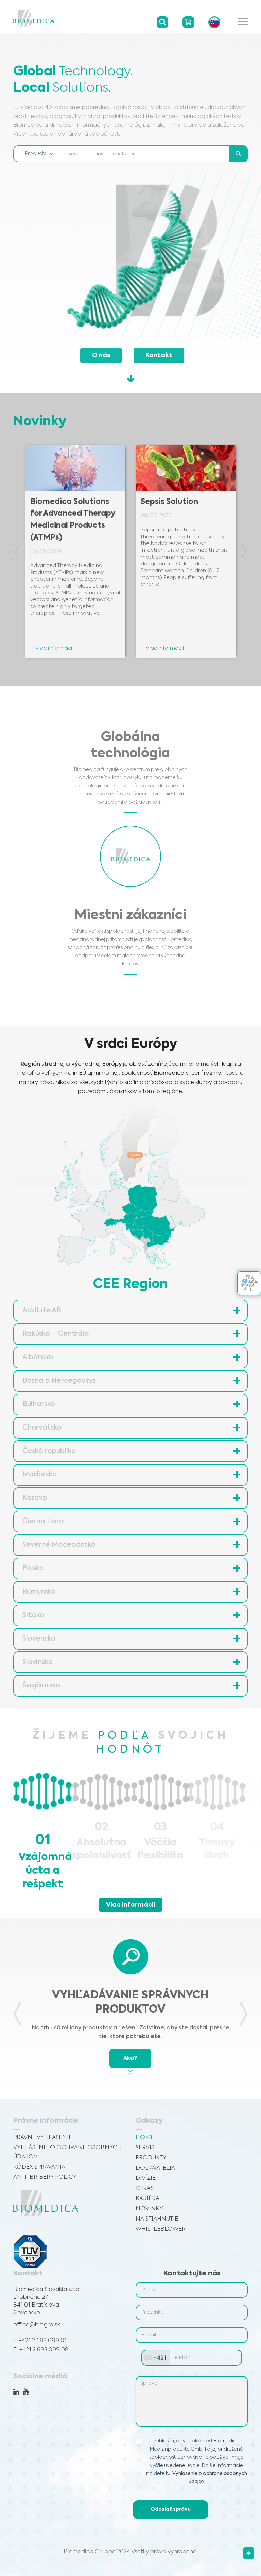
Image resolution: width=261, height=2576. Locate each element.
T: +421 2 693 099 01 (40, 2341)
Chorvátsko (42, 1428)
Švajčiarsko (41, 1686)
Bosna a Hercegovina (59, 1381)
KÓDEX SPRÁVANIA (39, 2167)
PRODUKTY (151, 2158)
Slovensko (39, 1639)
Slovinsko (38, 1662)
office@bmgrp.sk (37, 2325)
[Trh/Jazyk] (214, 22)
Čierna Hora (43, 1522)
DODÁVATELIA (155, 2168)
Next (244, 552)
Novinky (149, 2209)
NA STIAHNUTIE (157, 2219)
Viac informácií (131, 1905)
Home (145, 2137)
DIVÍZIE (146, 2178)
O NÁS (145, 2188)
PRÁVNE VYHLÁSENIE (43, 2137)
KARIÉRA (147, 2199)
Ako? (130, 2058)
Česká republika (49, 1451)
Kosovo (35, 1498)
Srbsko (33, 1615)
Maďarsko (40, 1475)
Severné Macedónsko (59, 1545)
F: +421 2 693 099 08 (41, 2350)
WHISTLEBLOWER (161, 2229)
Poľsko (33, 1569)
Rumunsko (39, 1592)
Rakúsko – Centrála (56, 1334)
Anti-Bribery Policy (45, 2177)
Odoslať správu (171, 2509)
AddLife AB (42, 1311)
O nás (101, 355)
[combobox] (156, 2358)
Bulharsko (39, 1404)
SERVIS (145, 2148)
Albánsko (38, 1357)
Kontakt (159, 355)
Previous (17, 552)
